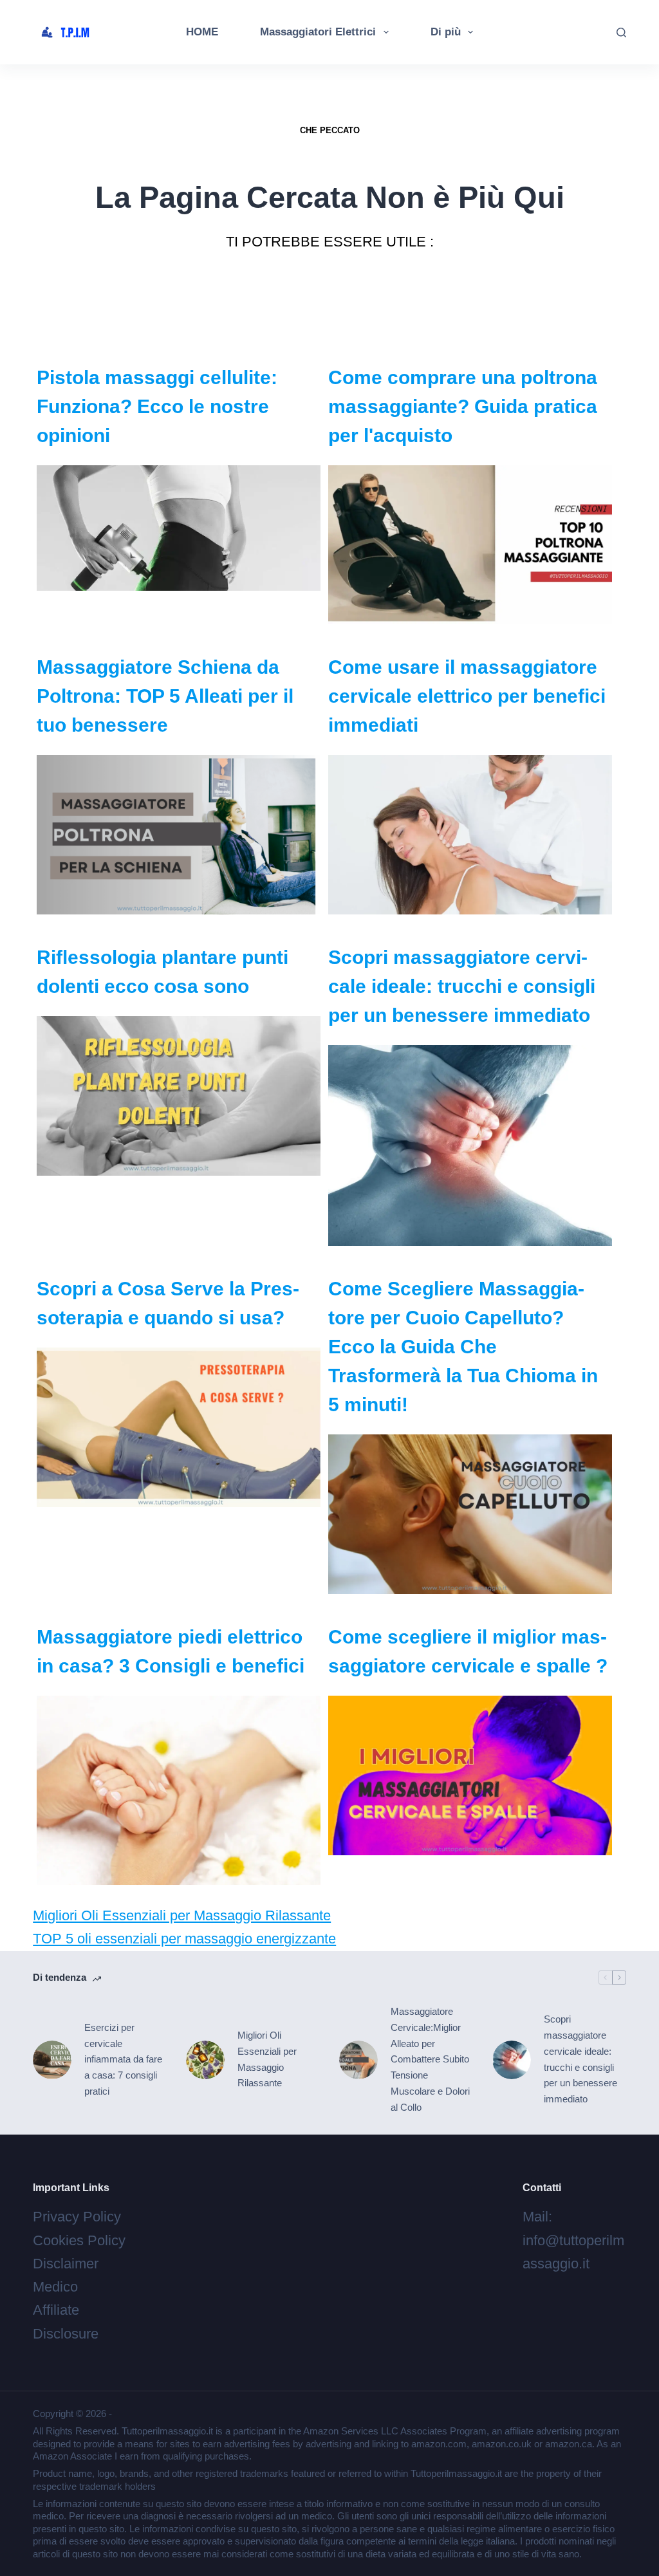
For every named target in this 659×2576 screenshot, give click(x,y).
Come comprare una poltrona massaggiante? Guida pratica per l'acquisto (463, 406)
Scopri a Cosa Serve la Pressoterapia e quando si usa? (168, 1303)
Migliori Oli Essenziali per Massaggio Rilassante (182, 1915)
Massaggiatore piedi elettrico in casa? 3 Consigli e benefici (171, 1651)
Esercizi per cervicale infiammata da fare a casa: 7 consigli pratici (123, 2059)
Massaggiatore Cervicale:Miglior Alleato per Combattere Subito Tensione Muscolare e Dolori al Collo (430, 2059)
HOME (202, 32)
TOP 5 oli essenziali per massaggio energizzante (184, 1939)
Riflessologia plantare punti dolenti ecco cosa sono (162, 972)
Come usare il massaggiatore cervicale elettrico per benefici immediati (467, 696)
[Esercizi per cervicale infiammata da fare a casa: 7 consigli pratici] (52, 2060)
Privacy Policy (77, 2217)
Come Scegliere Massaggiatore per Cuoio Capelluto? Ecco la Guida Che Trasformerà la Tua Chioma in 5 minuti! (463, 1347)
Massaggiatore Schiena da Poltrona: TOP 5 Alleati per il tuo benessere (165, 696)
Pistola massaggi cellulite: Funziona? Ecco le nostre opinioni (157, 406)
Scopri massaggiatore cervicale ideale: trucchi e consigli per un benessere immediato (462, 986)
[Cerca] (621, 32)
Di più (446, 32)
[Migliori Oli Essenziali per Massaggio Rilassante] (205, 2060)
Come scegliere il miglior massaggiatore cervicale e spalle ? (468, 1651)
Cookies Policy (79, 2240)
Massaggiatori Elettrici (318, 32)
